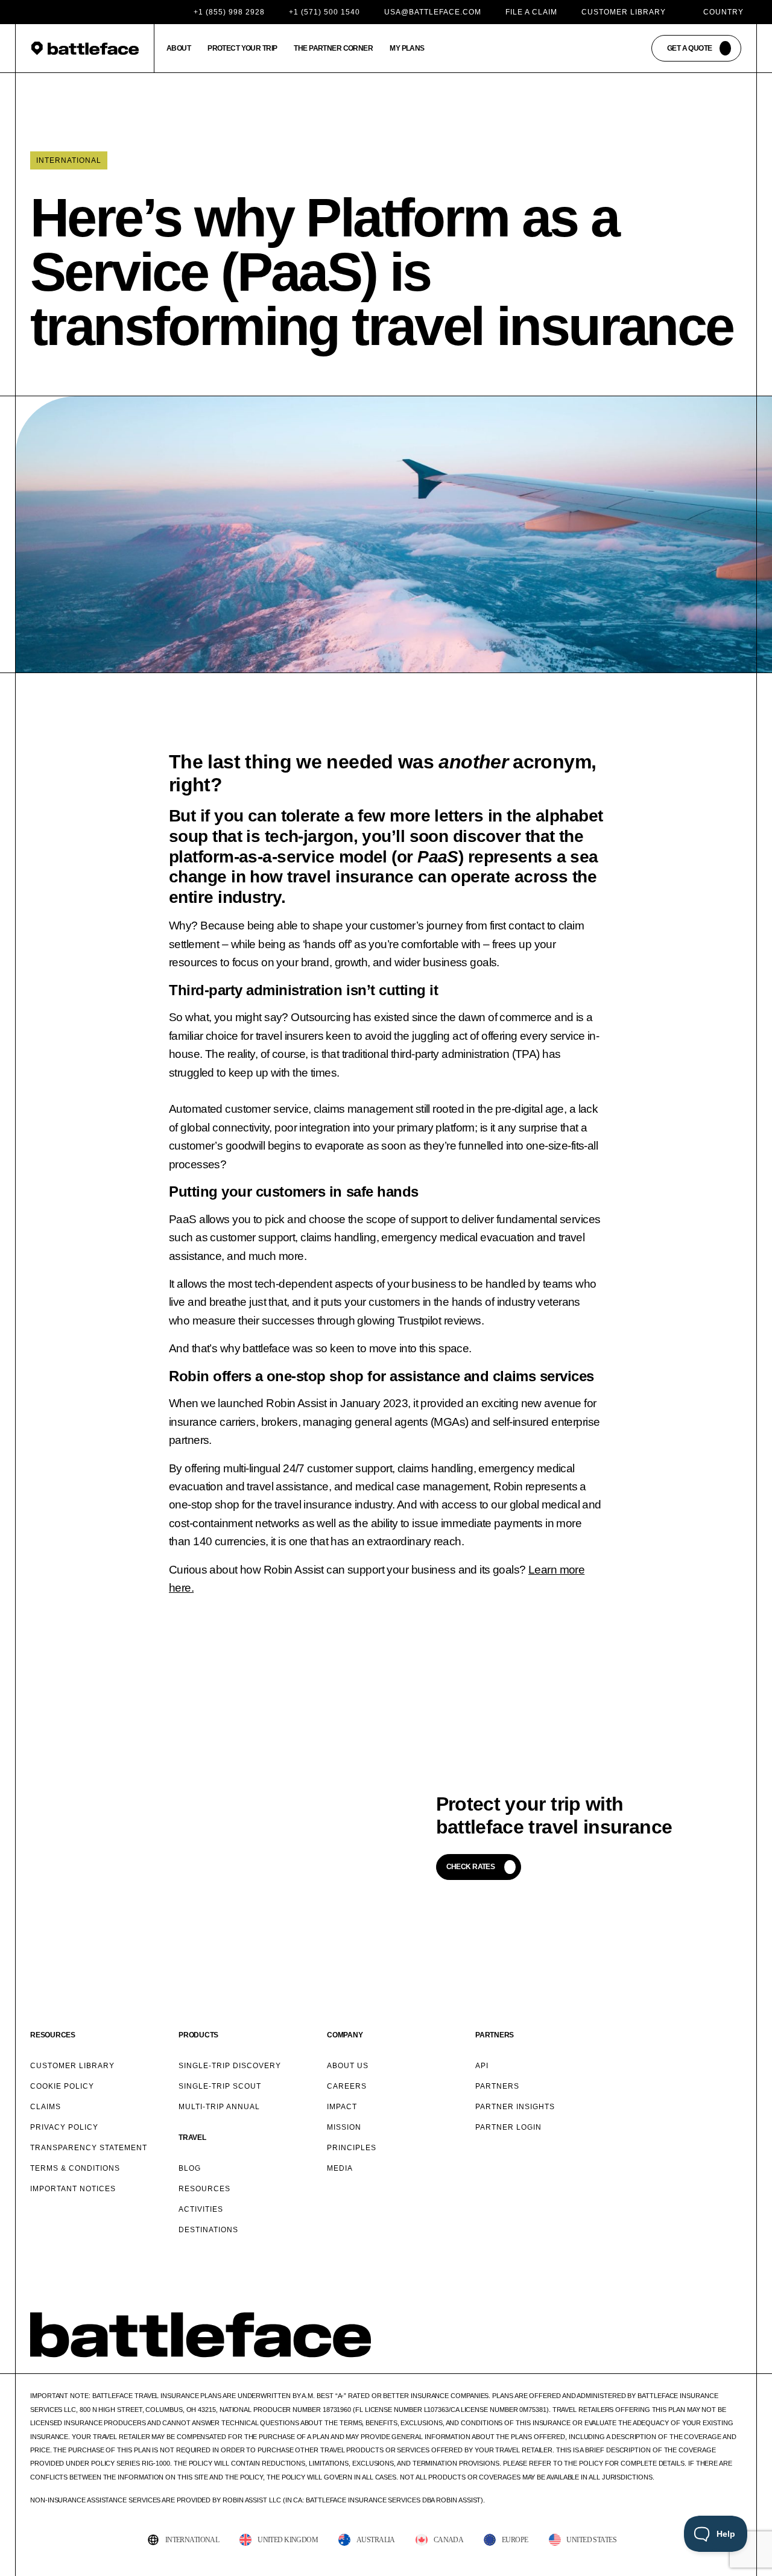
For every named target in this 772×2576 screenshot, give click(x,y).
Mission (344, 2127)
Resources (204, 2189)
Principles (352, 2148)
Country (723, 12)
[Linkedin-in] (736, 2352)
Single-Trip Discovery (230, 2066)
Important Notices (73, 2189)
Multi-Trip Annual (219, 2107)
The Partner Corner (333, 48)
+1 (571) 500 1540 (324, 12)
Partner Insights (515, 2107)
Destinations (208, 2230)
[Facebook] (626, 2352)
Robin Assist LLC (252, 2500)
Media (340, 2168)
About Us (348, 2066)
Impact (342, 2107)
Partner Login (508, 2127)
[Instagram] (681, 2352)
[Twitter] (654, 2352)
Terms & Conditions (75, 2168)
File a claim (531, 12)
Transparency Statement (89, 2148)
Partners (497, 2086)
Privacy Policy (64, 2127)
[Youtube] (709, 2352)
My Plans (407, 48)
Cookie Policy (62, 2086)
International (69, 160)
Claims (46, 2107)
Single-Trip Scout (220, 2086)
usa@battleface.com (433, 12)
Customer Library (624, 12)
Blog (190, 2168)
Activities (201, 2209)
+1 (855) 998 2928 (229, 12)
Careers (347, 2086)
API (482, 2066)
